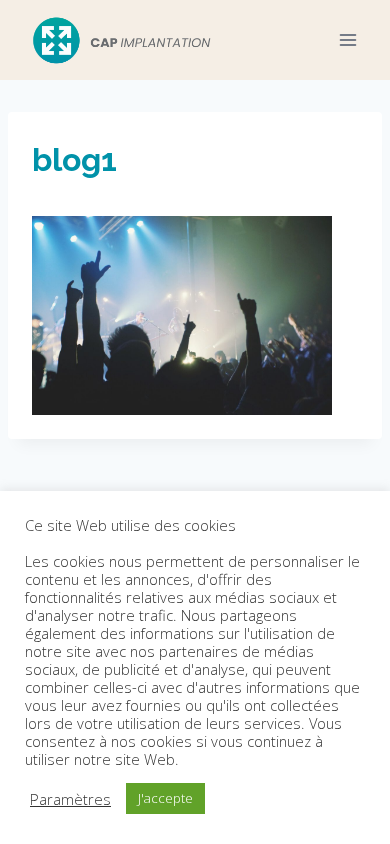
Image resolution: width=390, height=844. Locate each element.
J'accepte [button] (165, 798)
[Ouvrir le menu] (347, 39)
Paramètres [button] (70, 799)
